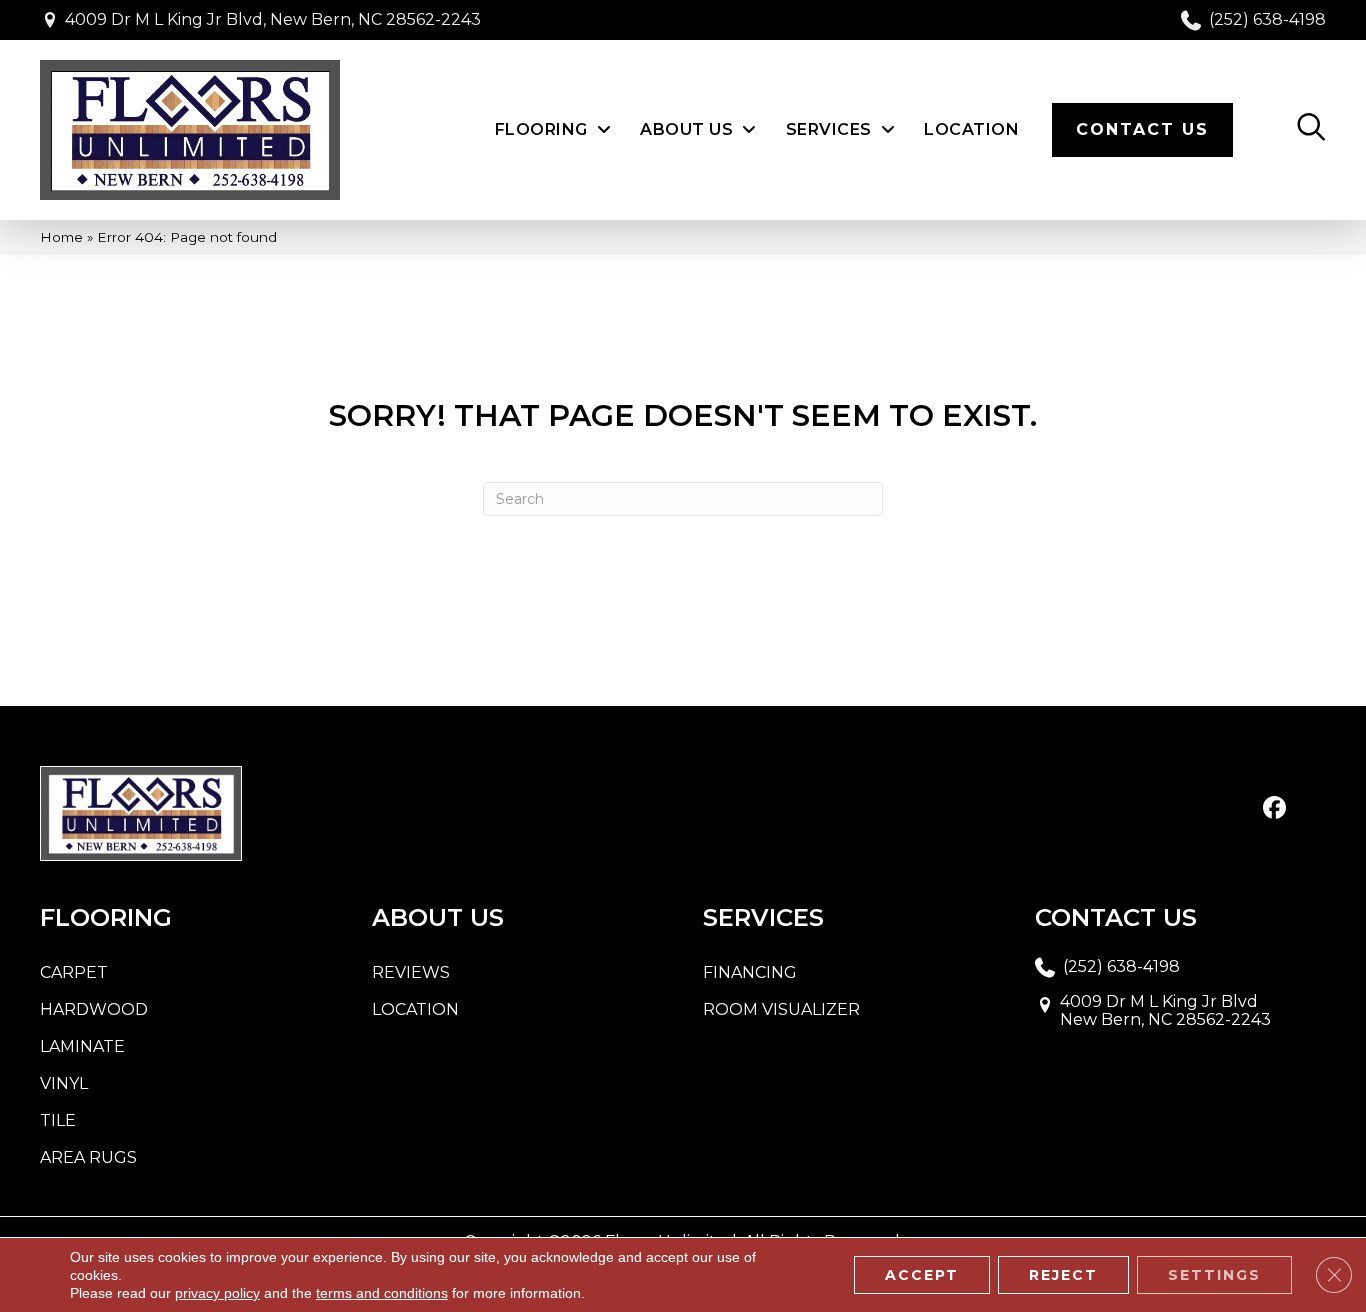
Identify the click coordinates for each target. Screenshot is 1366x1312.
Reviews (411, 972)
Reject (1063, 1275)
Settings (1214, 1275)
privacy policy (217, 1293)
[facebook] (1274, 809)
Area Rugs (88, 1157)
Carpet (74, 972)
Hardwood (94, 1009)
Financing (750, 972)
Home (61, 237)
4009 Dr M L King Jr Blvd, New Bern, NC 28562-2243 (273, 19)
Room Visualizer (781, 1009)
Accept (922, 1275)
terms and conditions (382, 1293)
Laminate (82, 1046)
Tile (58, 1120)
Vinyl (64, 1083)
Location (415, 1009)
